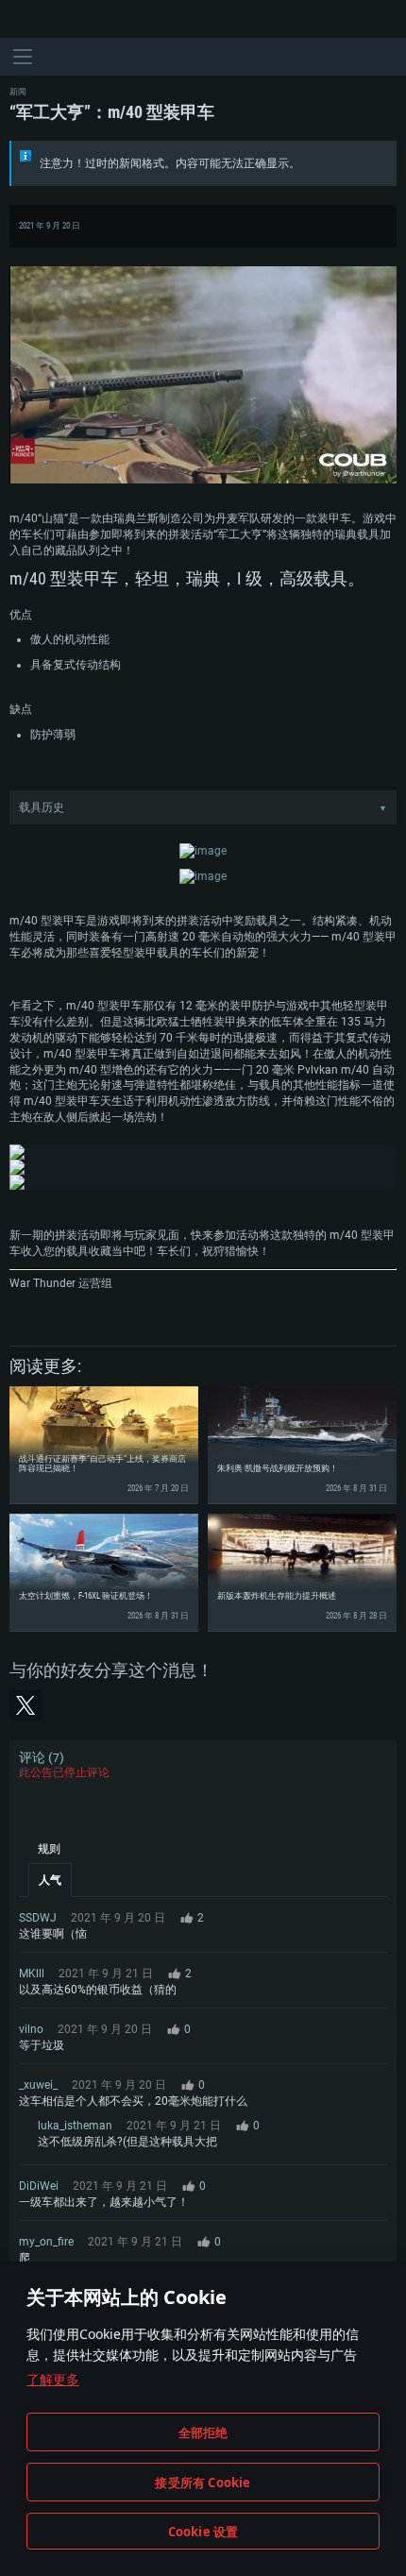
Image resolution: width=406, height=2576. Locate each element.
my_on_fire (46, 2242)
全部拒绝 (203, 2432)
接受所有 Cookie (203, 2483)
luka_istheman (75, 2126)
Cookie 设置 (203, 2532)
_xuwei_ (38, 2085)
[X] (25, 1705)
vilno (31, 2029)
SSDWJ (38, 1918)
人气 (50, 1880)
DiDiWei (39, 2186)
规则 (49, 1849)
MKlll (32, 1974)
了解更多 (53, 2379)
